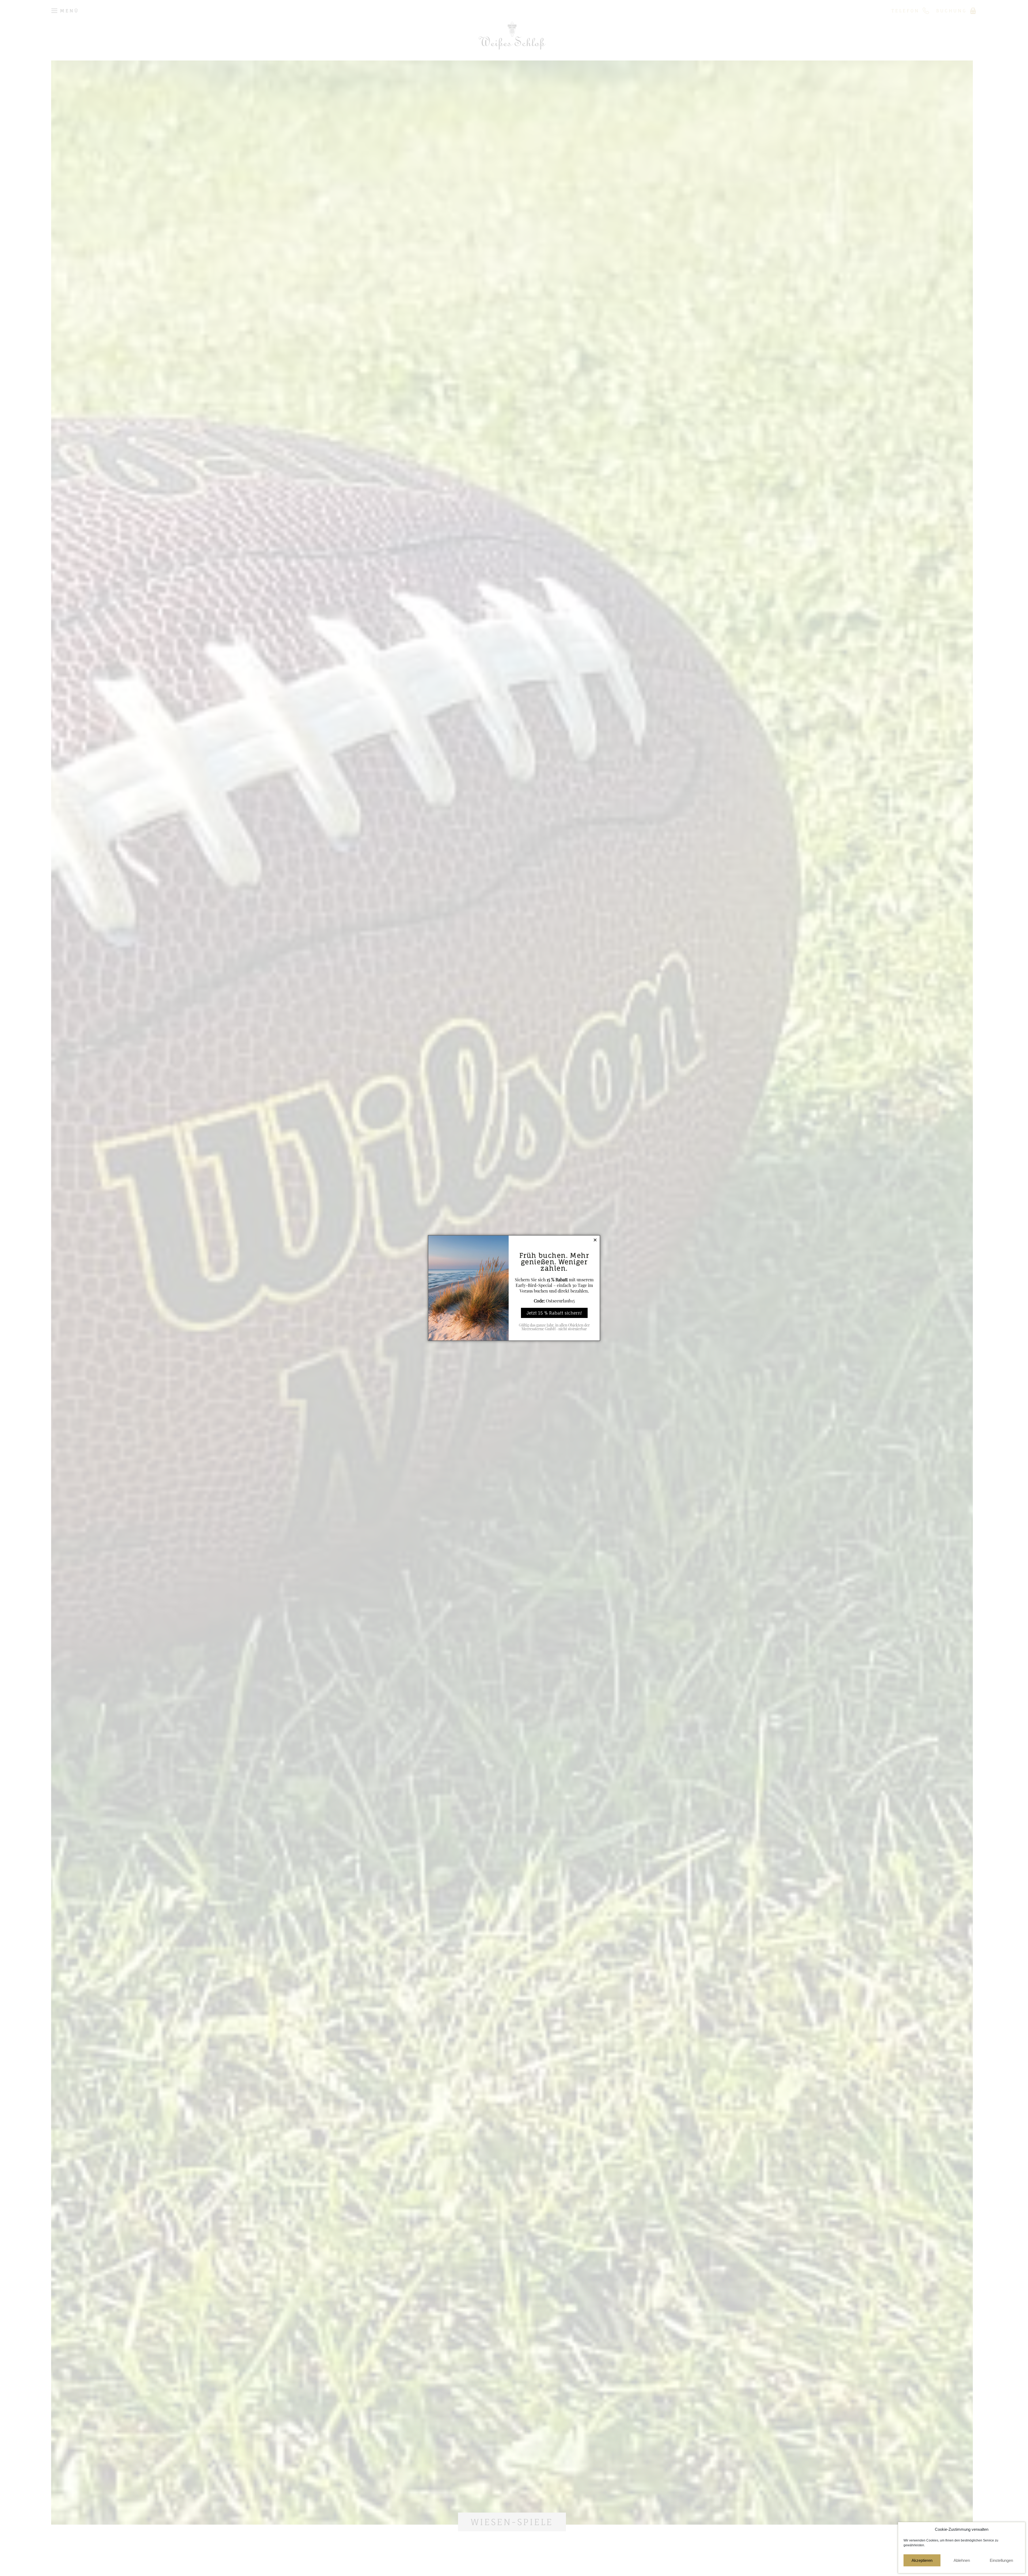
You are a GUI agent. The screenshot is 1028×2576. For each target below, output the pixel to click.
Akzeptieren (922, 2560)
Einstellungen (1001, 2560)
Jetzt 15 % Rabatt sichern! (554, 1313)
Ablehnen (962, 2560)
